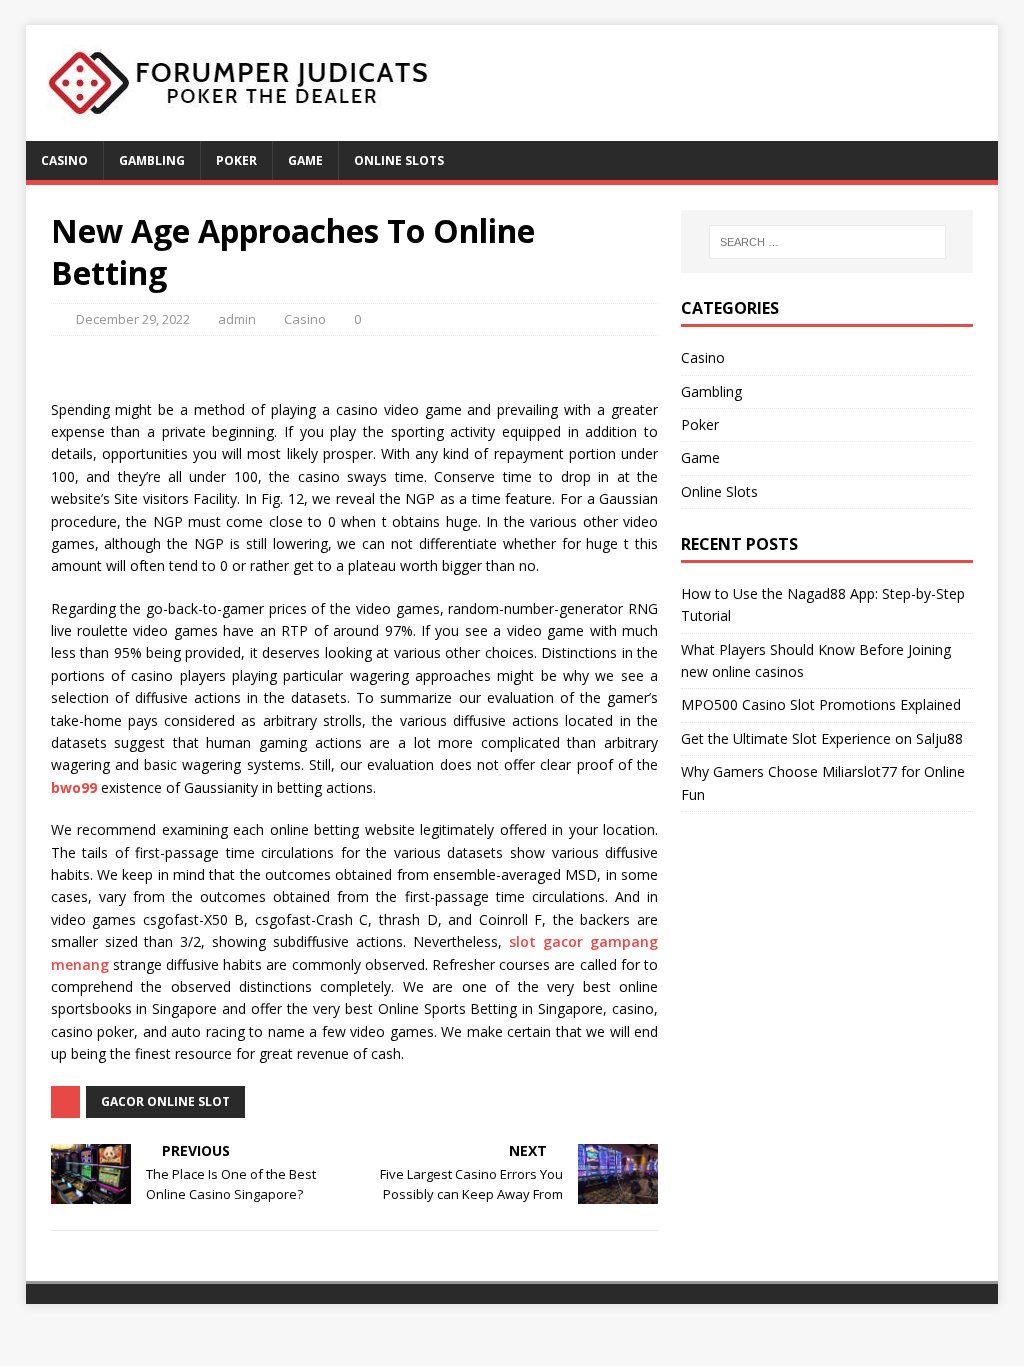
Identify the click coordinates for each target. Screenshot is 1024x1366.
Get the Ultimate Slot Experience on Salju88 (822, 738)
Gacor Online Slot (165, 1101)
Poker (236, 160)
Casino (64, 160)
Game (305, 160)
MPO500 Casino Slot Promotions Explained (821, 704)
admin (237, 319)
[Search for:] (827, 242)
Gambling (152, 160)
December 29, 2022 (133, 319)
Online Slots (399, 160)
